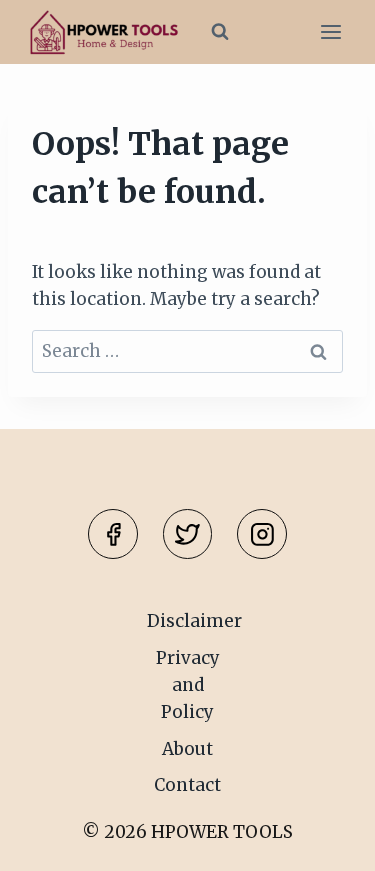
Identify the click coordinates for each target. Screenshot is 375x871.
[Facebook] (113, 534)
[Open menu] (330, 32)
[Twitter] (188, 534)
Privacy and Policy (188, 685)
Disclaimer (194, 621)
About (187, 749)
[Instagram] (262, 534)
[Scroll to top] (324, 840)
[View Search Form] (220, 32)
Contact (187, 785)
